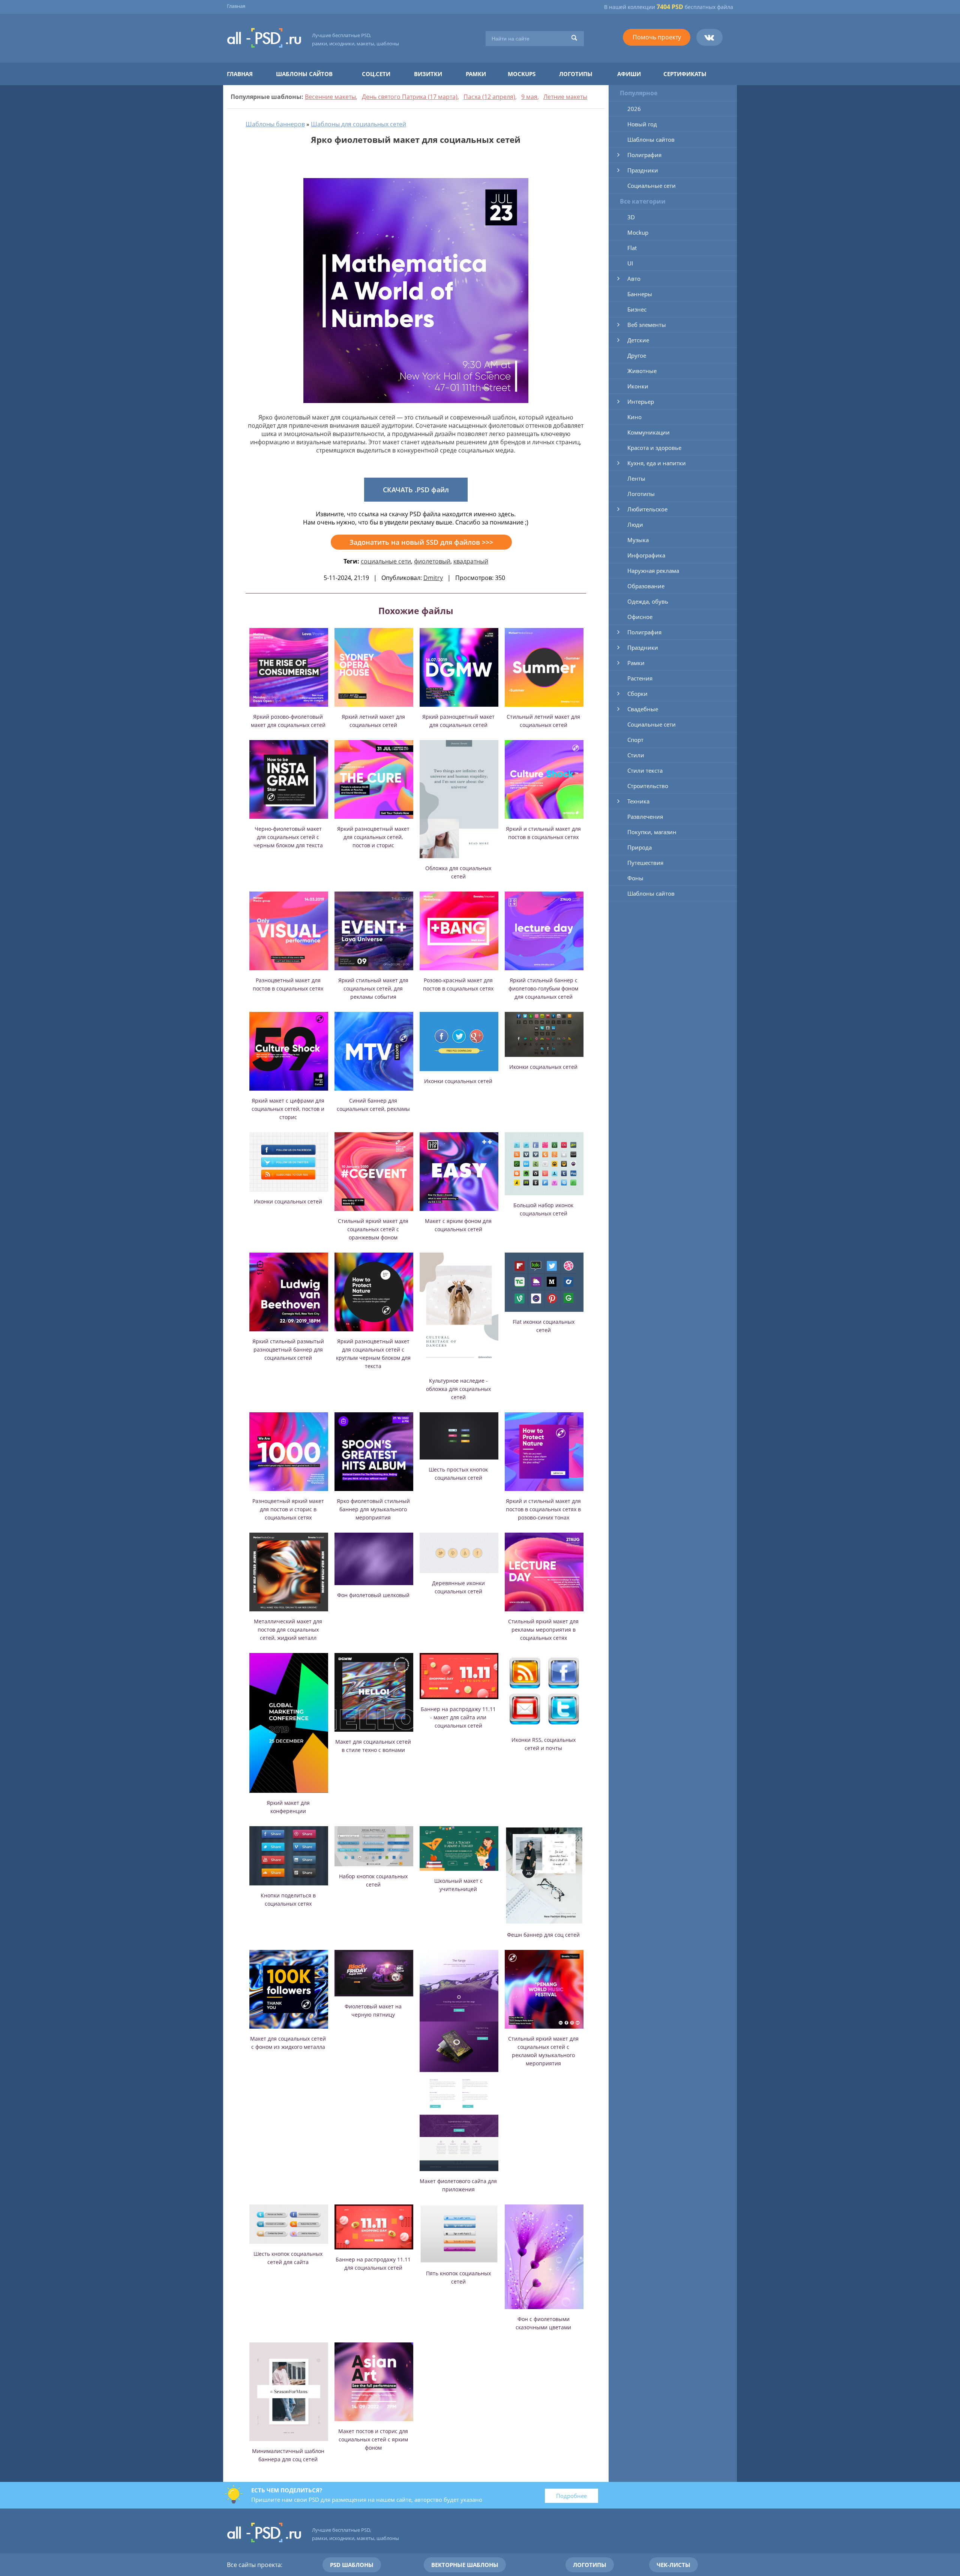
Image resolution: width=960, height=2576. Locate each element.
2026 (634, 109)
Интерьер (641, 402)
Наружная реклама (653, 571)
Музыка (638, 540)
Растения (640, 678)
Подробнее (571, 2496)
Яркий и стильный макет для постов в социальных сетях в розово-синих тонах (543, 1509)
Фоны (635, 878)
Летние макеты (565, 97)
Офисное (640, 617)
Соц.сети (376, 74)
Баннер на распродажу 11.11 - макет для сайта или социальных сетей (458, 1717)
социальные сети (386, 561)
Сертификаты (685, 74)
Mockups (522, 74)
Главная (236, 6)
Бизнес (637, 309)
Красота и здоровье (654, 448)
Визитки (428, 74)
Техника (638, 801)
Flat (632, 248)
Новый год (642, 124)
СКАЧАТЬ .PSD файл (416, 490)
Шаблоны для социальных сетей (358, 124)
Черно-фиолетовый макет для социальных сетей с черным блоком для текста (288, 837)
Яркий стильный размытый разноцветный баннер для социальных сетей (288, 1349)
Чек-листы (673, 2565)
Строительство (648, 786)
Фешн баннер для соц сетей (543, 1935)
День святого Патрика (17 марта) (410, 97)
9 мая (529, 97)
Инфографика (646, 555)
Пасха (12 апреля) (489, 97)
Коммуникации (649, 432)
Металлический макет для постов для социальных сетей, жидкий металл (288, 1630)
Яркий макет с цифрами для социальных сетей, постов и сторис (288, 1109)
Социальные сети (652, 186)
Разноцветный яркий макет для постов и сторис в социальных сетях (288, 1509)
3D (631, 217)
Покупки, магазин (652, 832)
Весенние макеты (330, 97)
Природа (640, 847)
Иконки (638, 386)
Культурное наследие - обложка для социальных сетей (458, 1389)
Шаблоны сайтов (304, 74)
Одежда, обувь (648, 601)
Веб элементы (647, 325)
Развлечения (645, 817)
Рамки (476, 74)
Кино (634, 417)
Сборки (637, 694)
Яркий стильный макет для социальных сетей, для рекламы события (373, 988)
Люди (635, 524)
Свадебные (643, 709)
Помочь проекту (657, 37)
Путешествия (645, 863)
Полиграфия (644, 155)
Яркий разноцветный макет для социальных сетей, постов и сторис (373, 837)
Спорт (635, 740)
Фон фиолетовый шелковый (373, 1595)
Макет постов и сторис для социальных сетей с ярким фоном (373, 2439)
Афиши (629, 74)
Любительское (647, 509)
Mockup (638, 232)
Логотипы (576, 74)
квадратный (471, 561)
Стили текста (645, 770)
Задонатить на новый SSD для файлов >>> (421, 542)
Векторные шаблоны (465, 2565)
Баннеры (640, 294)
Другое (637, 355)
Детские (638, 340)
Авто (634, 279)
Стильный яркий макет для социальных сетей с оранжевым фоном (373, 1229)
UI (630, 263)
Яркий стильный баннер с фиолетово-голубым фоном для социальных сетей (543, 988)
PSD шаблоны (352, 2565)
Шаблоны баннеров (275, 124)
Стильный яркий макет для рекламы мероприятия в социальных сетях (543, 1630)
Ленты (636, 478)
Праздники (643, 170)
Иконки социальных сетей (458, 1081)
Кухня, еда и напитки (657, 463)
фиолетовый (432, 561)
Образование (646, 586)
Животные (642, 371)
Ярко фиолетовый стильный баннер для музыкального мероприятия (373, 1509)
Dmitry (433, 578)
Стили (636, 755)
